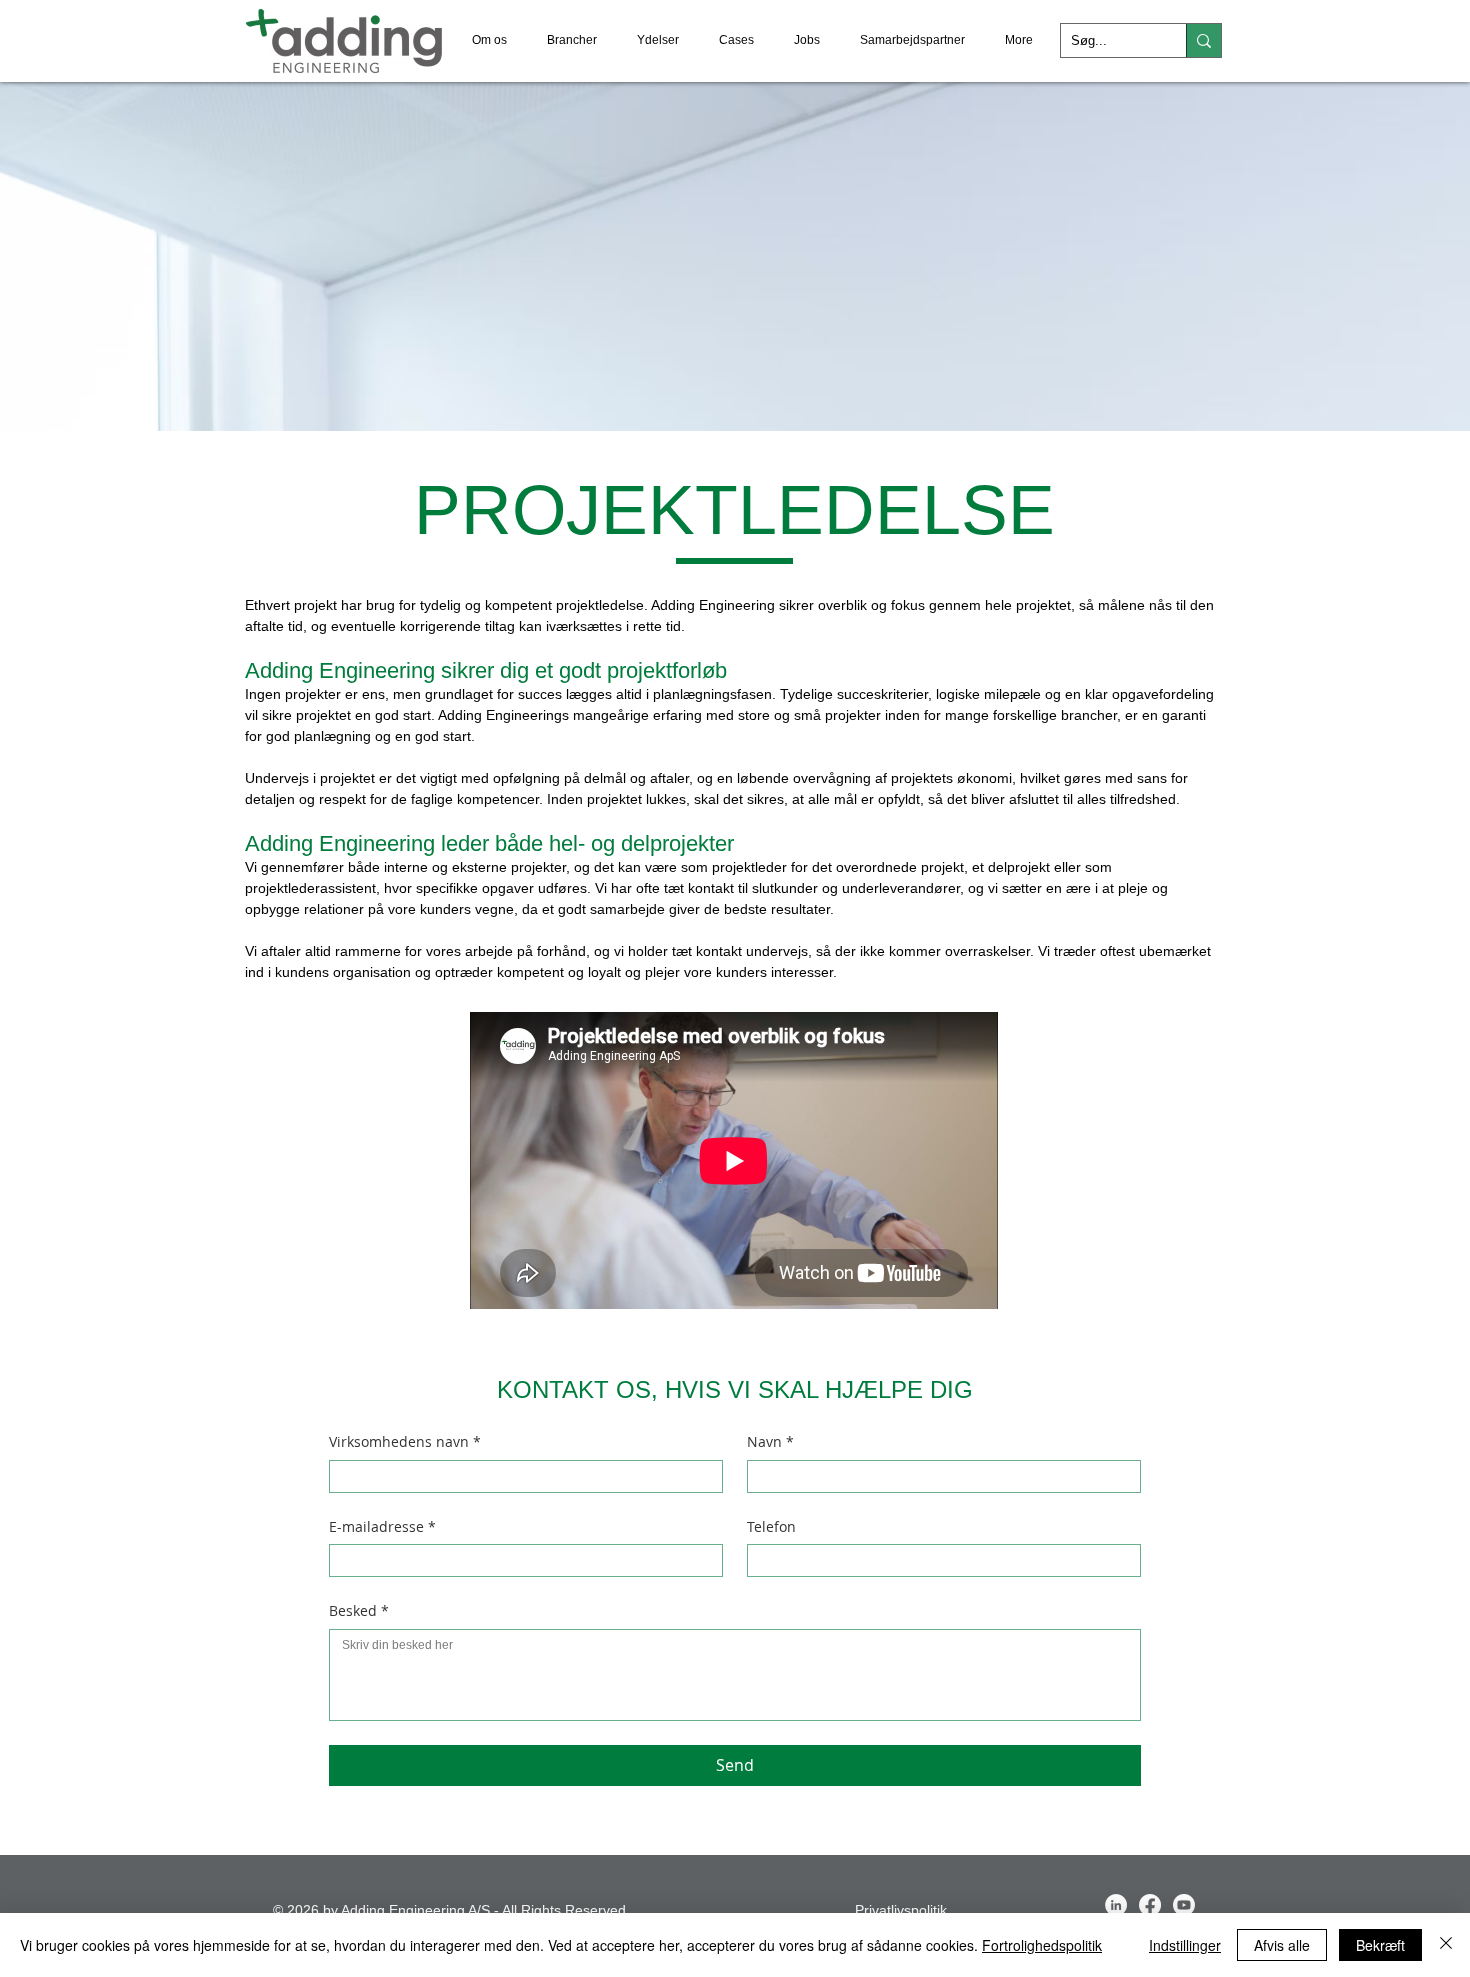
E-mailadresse (382, 1526)
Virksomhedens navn (405, 1441)
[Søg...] (1203, 40)
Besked (359, 1610)
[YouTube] (1184, 1905)
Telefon (771, 1526)
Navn (770, 1441)
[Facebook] (1150, 1905)
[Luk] (1446, 1945)
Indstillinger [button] (1185, 1945)
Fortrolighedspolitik (1042, 1945)
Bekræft (1380, 1945)
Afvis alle (1282, 1945)
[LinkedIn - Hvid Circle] (1116, 1905)
